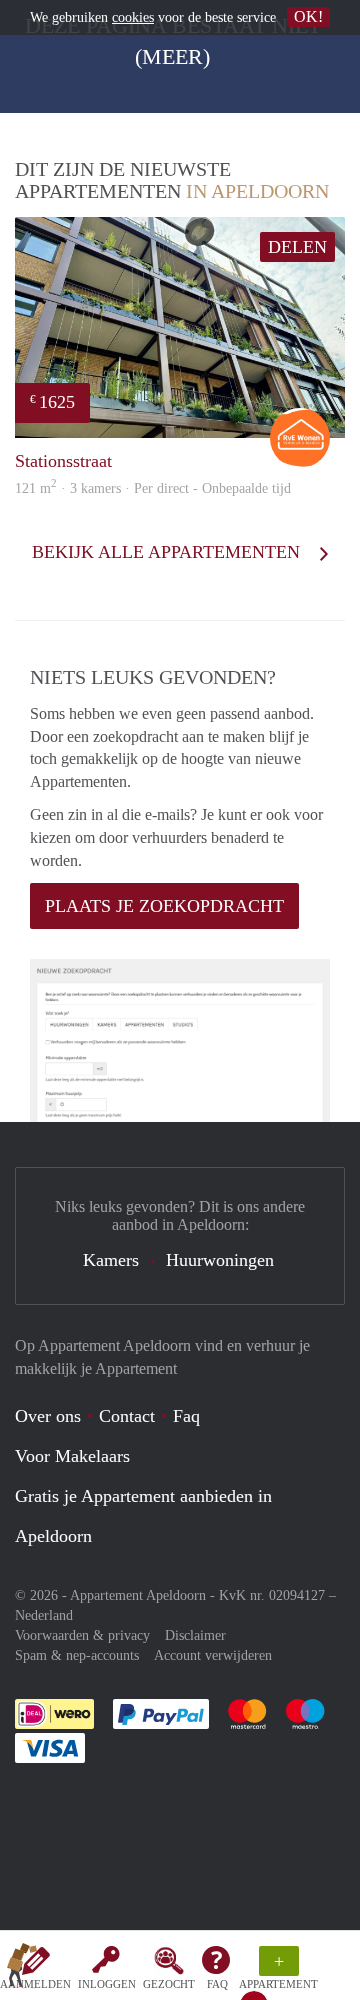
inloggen (107, 1984)
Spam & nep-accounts (77, 1655)
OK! (308, 16)
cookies (133, 17)
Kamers (111, 1260)
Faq (186, 1416)
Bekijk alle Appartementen (168, 552)
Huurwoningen (220, 1260)
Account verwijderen (213, 1655)
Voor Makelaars (72, 1456)
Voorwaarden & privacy (82, 1635)
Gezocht (169, 1984)
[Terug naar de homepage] (22, 1969)
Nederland (44, 1615)
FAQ (217, 1984)
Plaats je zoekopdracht (164, 906)
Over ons (48, 1416)
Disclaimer (195, 1635)
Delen (297, 247)
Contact (127, 1416)
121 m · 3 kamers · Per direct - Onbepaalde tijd (153, 488)
